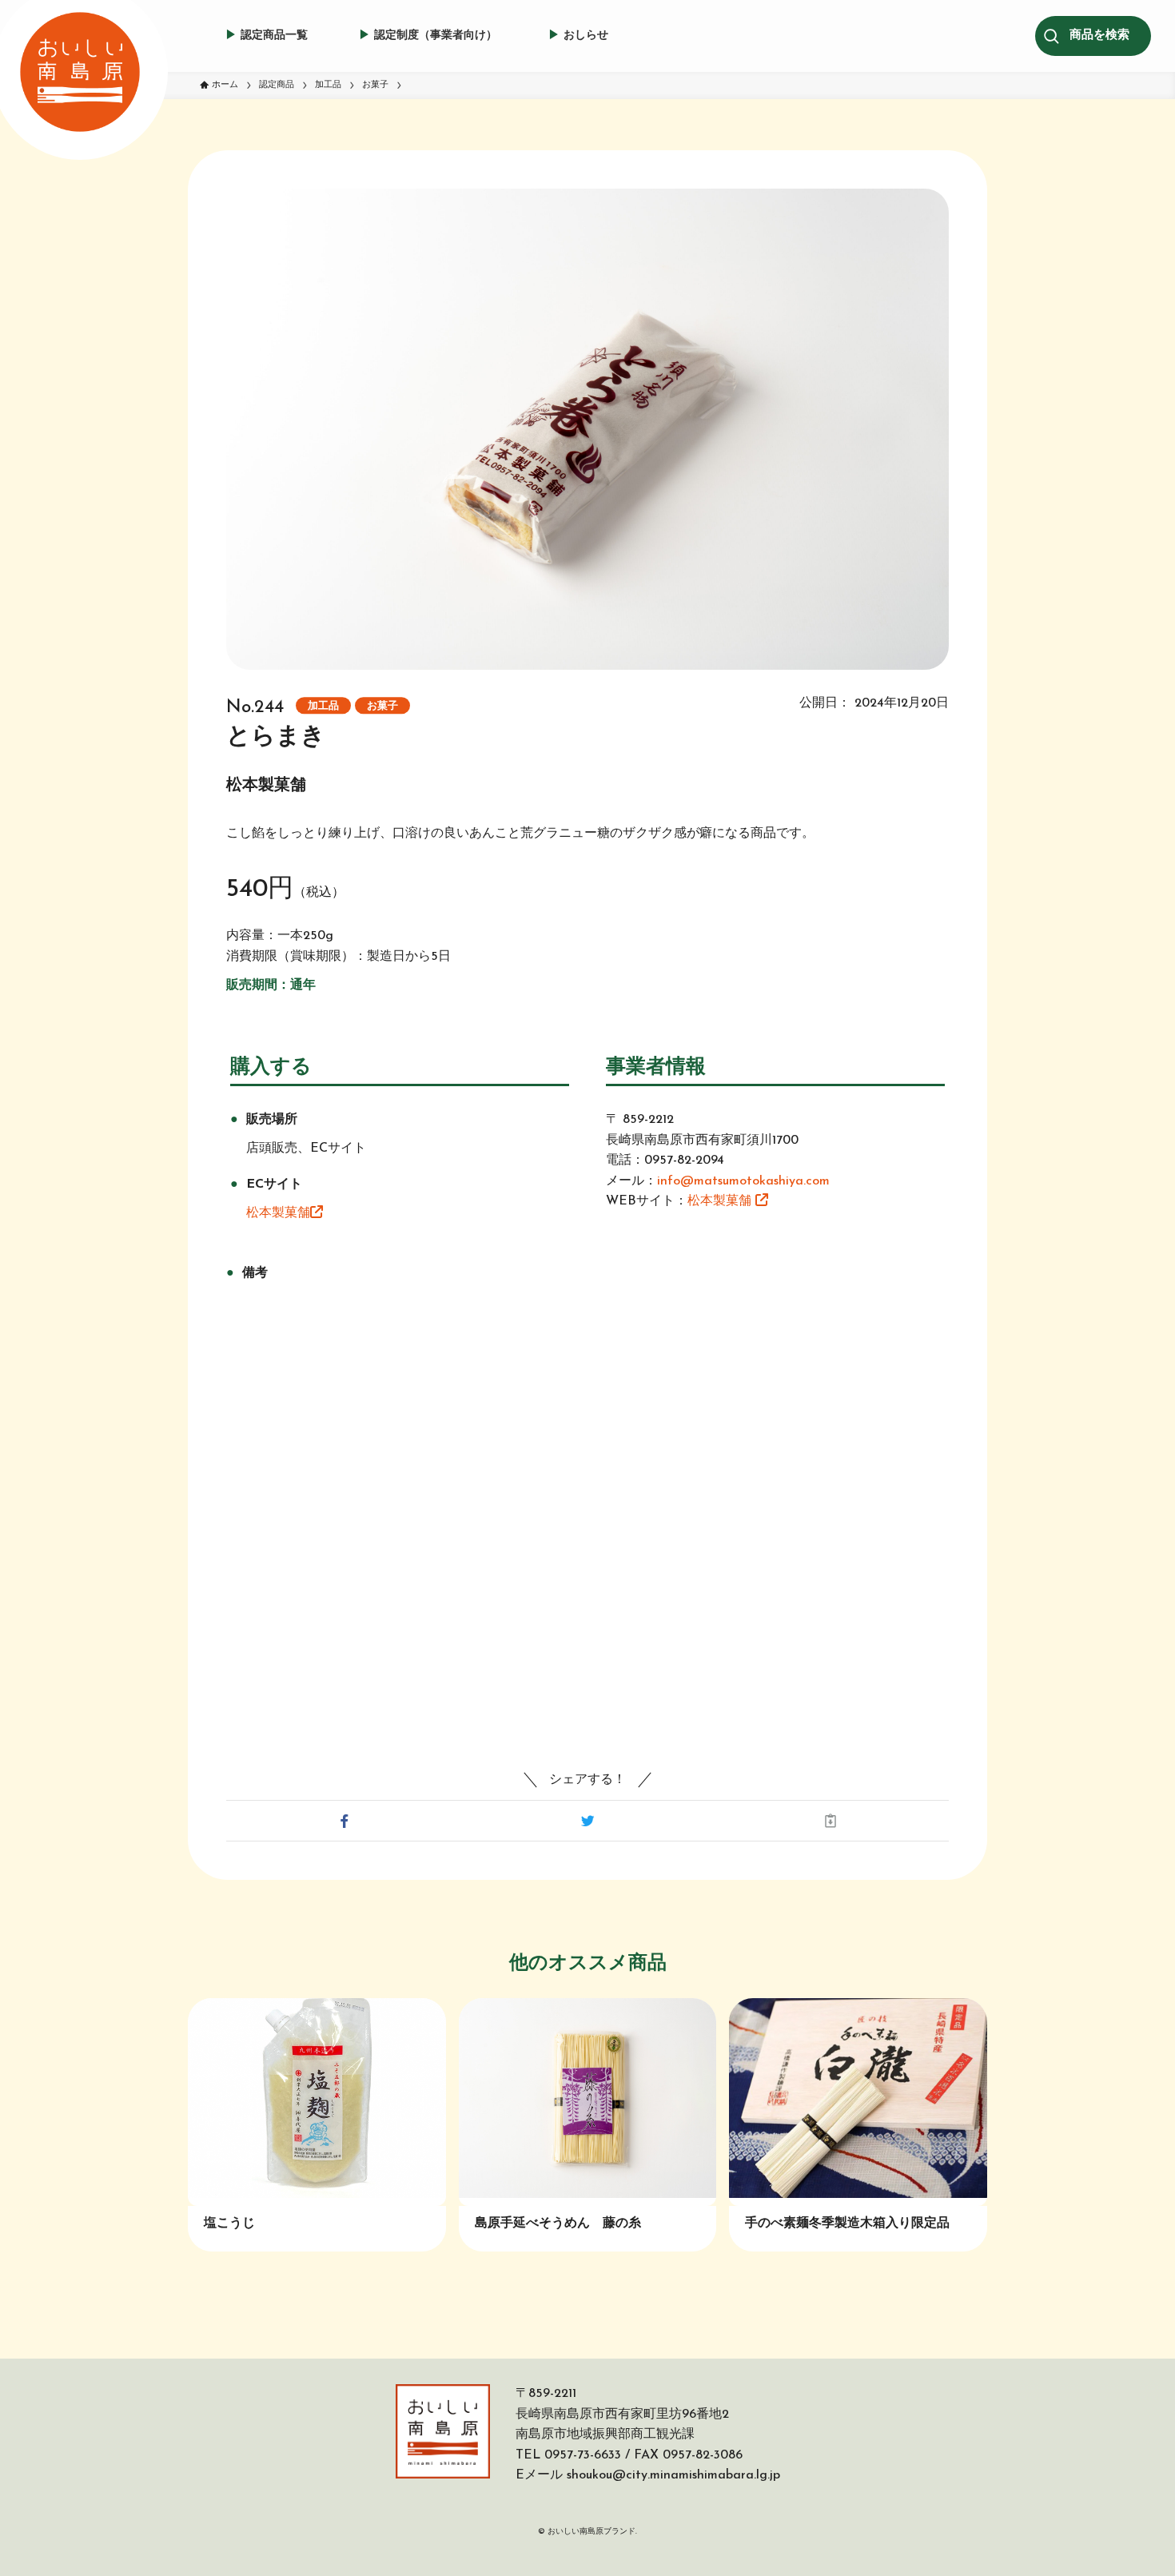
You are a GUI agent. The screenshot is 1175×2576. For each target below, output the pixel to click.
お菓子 (382, 706)
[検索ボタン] (1099, 36)
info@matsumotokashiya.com (743, 1181)
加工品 (323, 706)
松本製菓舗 (278, 1213)
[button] (345, 1821)
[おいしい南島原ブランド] (80, 72)
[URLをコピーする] (830, 1821)
